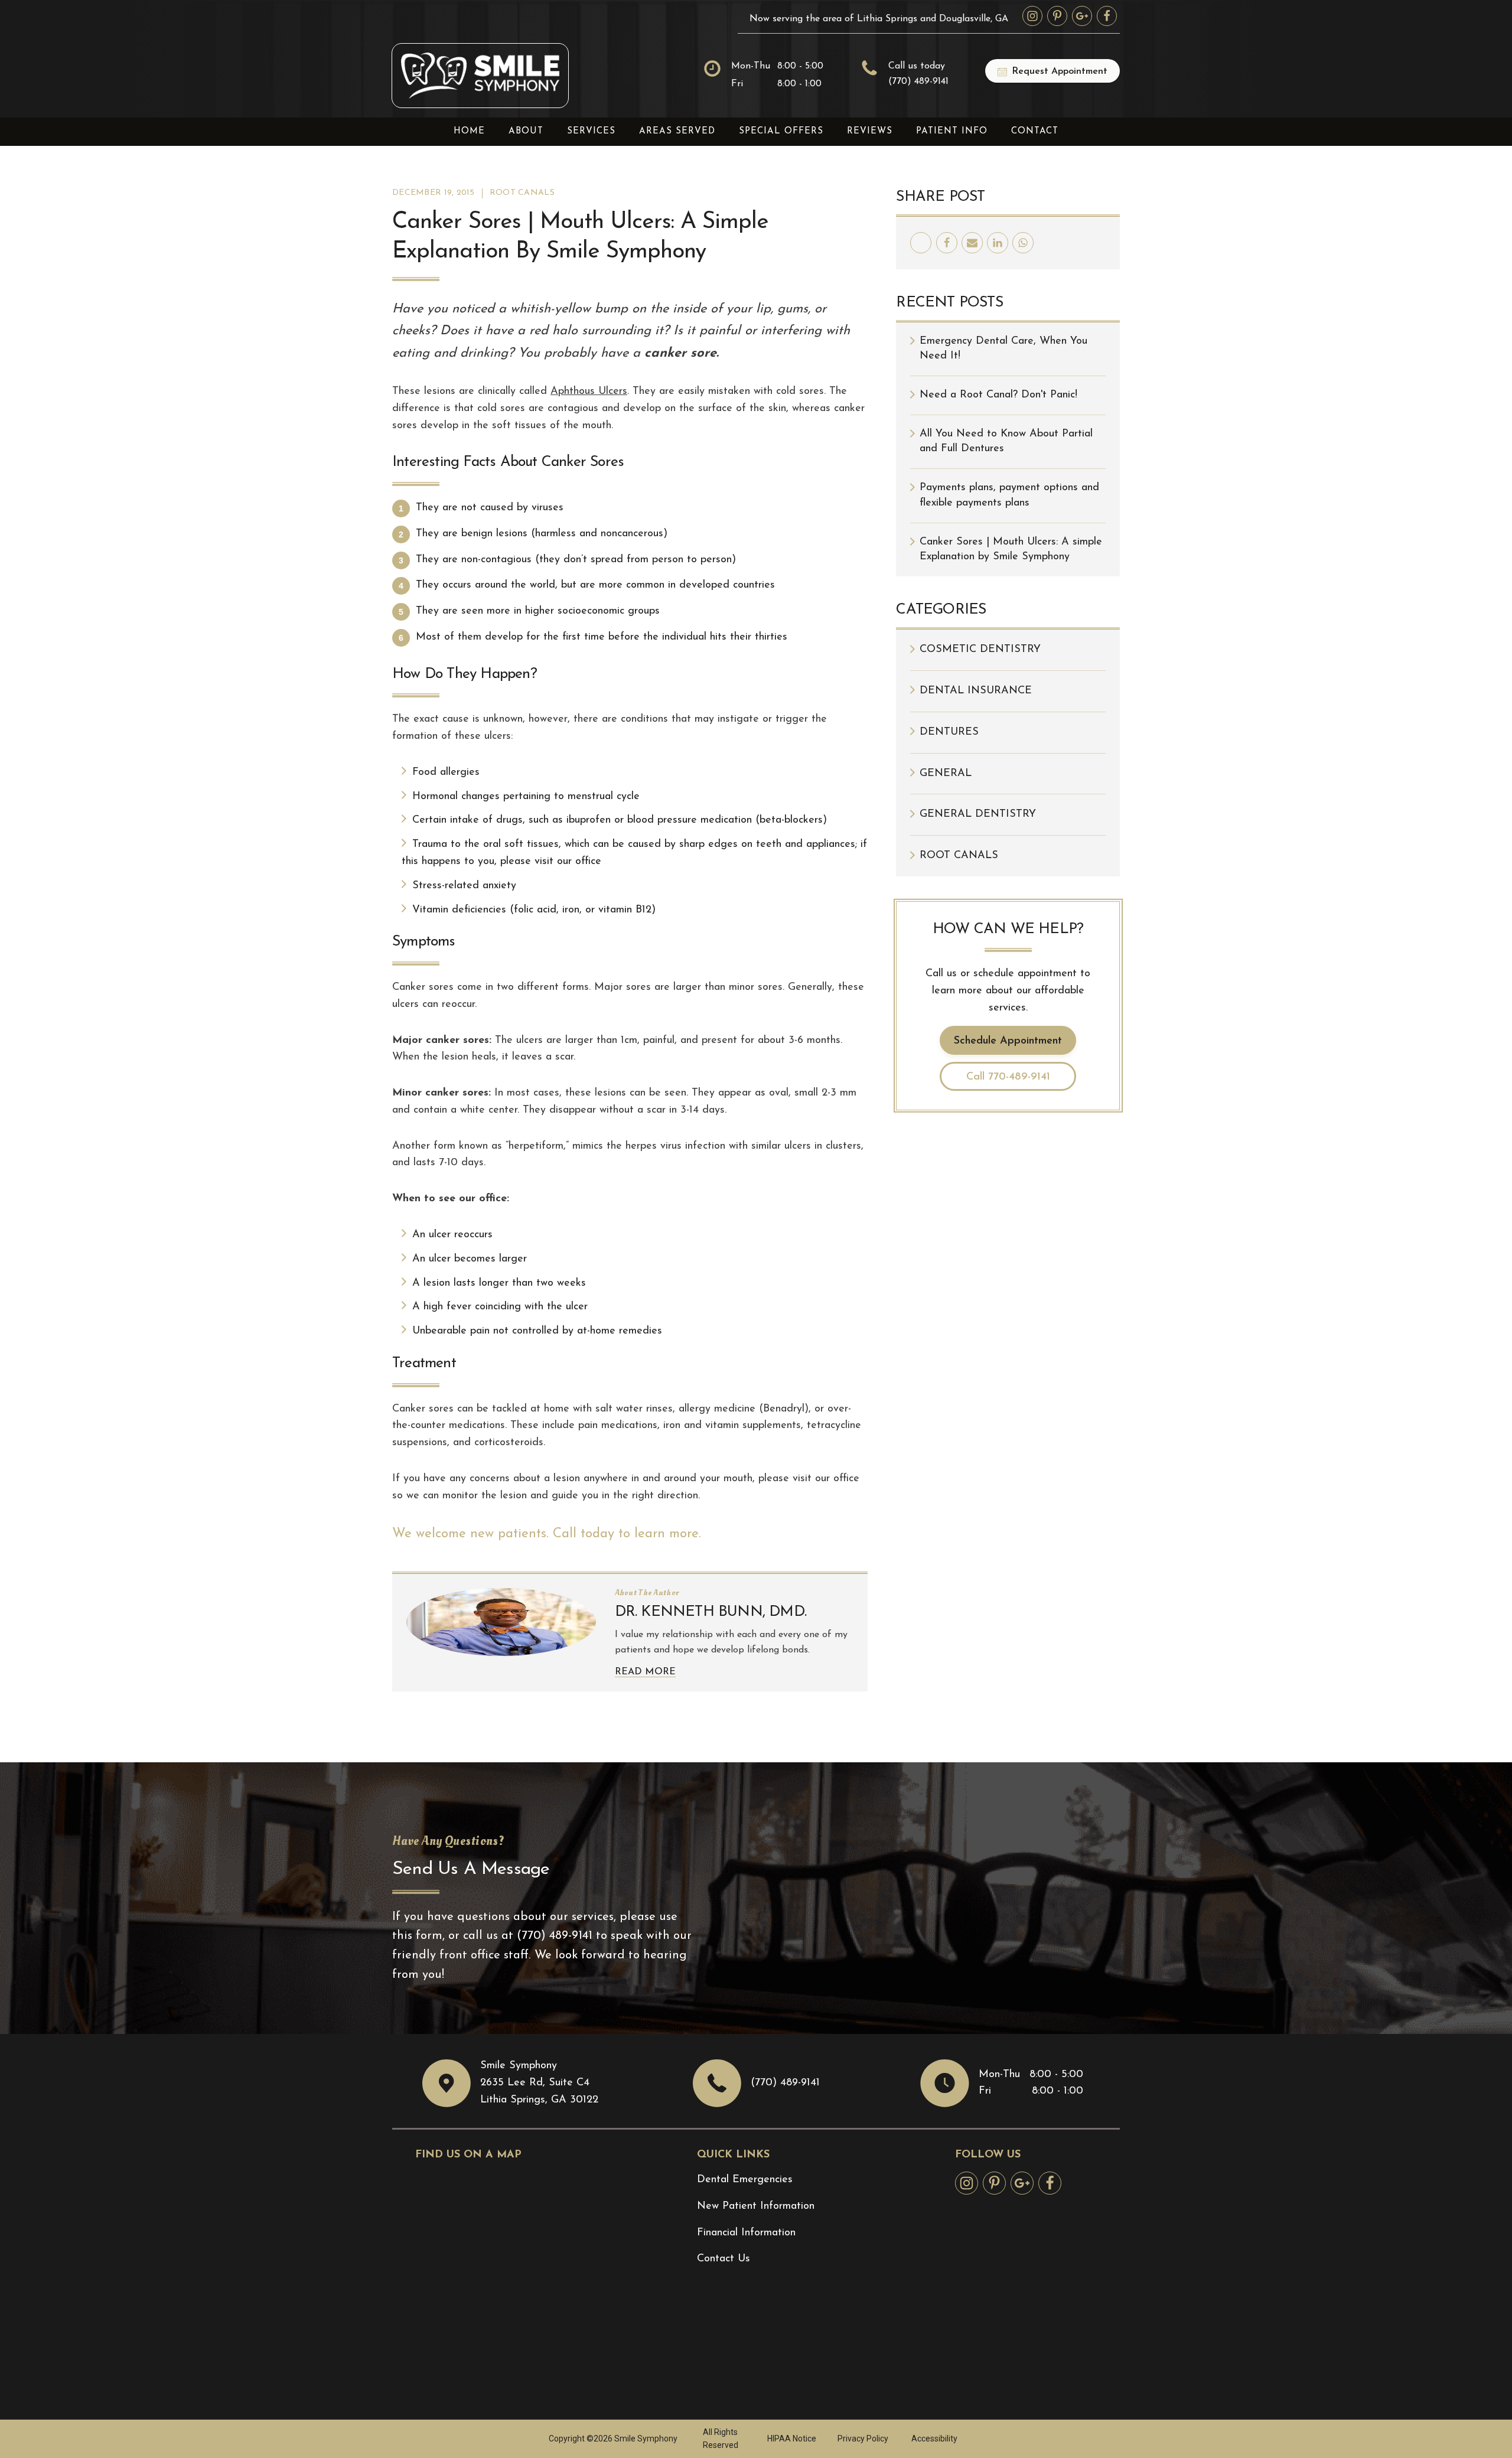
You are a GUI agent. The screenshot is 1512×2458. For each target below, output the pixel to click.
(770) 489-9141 (785, 2083)
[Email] (972, 243)
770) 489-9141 (557, 1936)
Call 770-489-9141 (1008, 1077)
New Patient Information (756, 2206)
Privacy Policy (863, 2439)
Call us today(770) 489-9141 (918, 74)
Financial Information (746, 2233)
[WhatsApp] (1023, 243)
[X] (921, 243)
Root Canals (522, 193)
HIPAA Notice (792, 2439)
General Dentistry (978, 814)
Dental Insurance (976, 691)
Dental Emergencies (745, 2180)
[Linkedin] (998, 243)
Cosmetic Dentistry (980, 650)
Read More (645, 1672)
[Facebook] (947, 243)
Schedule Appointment (1008, 1041)
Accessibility (934, 2439)
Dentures (949, 732)
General (946, 774)
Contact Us (724, 2259)
